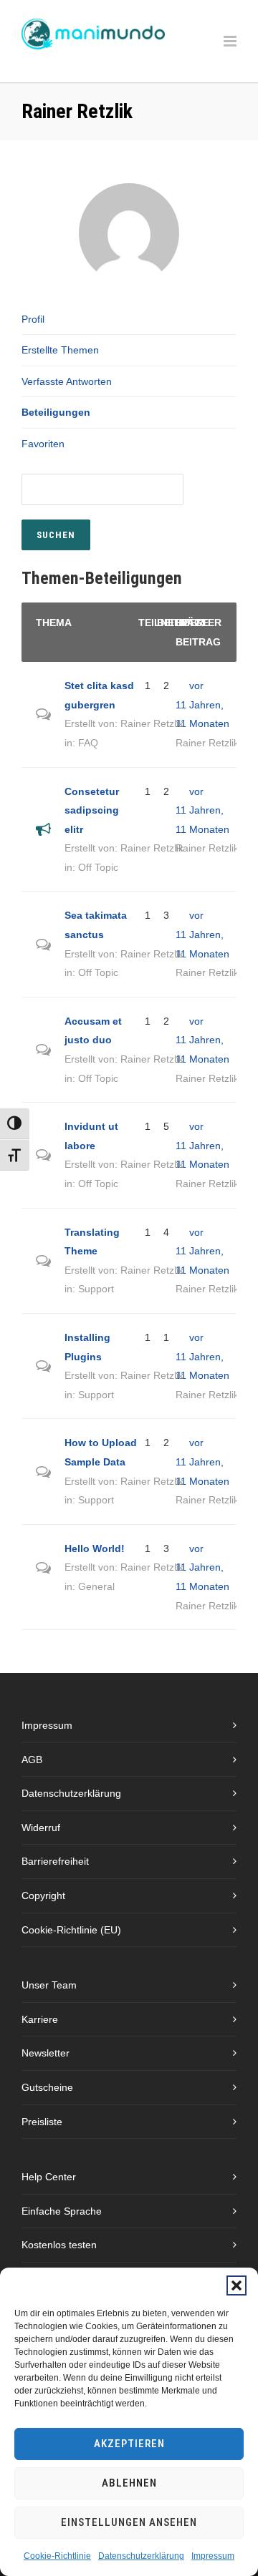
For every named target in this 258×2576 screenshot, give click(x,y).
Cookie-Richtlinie (57, 2556)
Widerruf (41, 1828)
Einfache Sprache (62, 2211)
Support (96, 1289)
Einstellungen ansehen (129, 2522)
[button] (236, 2285)
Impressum (213, 2556)
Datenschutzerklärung (141, 2556)
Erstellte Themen (60, 350)
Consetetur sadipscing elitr (92, 810)
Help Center (49, 2177)
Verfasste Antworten (67, 381)
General (96, 1586)
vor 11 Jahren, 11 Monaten (202, 704)
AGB (32, 1760)
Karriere (40, 2019)
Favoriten (43, 444)
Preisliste (42, 2122)
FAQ (88, 743)
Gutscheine (47, 2087)
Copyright (43, 1896)
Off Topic (98, 867)
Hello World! (95, 1548)
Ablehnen (129, 2483)
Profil (33, 319)
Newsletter (46, 2053)
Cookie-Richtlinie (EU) (71, 1930)
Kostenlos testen (59, 2245)
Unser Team (49, 1985)
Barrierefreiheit (55, 1861)
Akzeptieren (129, 2444)
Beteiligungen (56, 412)
